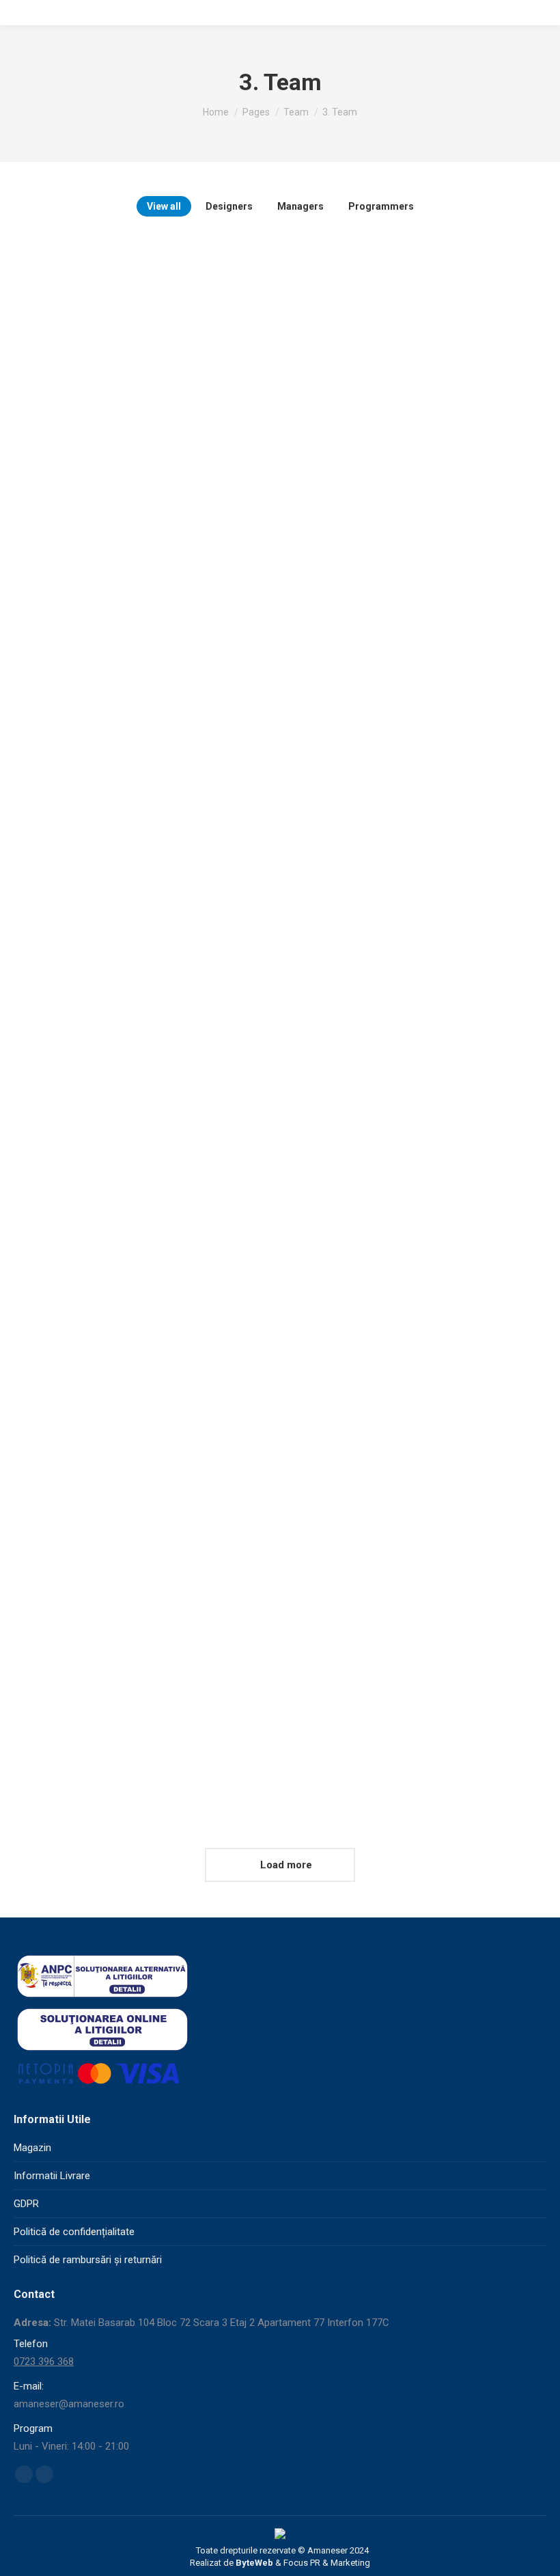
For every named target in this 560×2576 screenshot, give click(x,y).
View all (164, 206)
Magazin (32, 2148)
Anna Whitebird (79, 1677)
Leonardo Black (82, 1149)
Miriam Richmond (360, 621)
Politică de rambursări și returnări (88, 2260)
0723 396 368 (44, 2362)
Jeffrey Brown (77, 621)
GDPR (26, 2204)
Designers (229, 206)
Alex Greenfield (357, 1149)
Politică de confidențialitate (74, 2232)
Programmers (381, 206)
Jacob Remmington (367, 1677)
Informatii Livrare (52, 2176)
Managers (300, 206)
